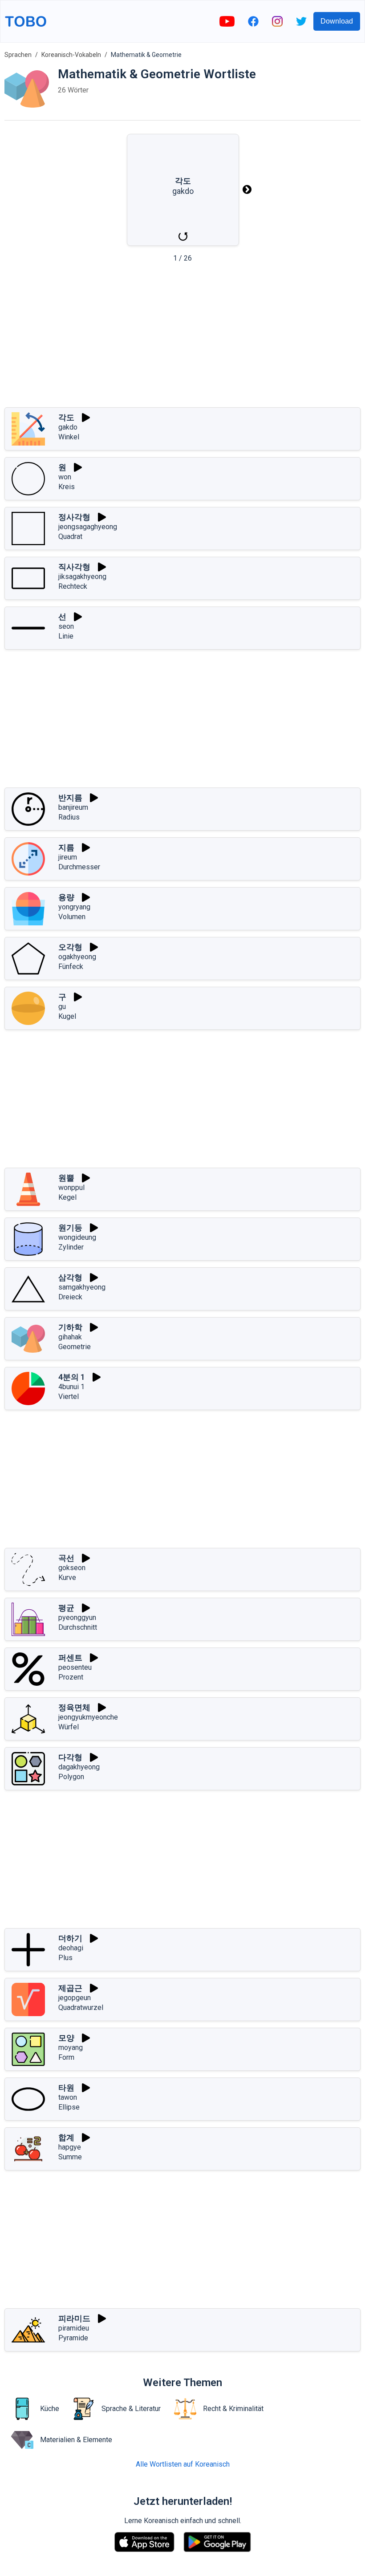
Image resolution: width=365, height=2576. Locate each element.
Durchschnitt (78, 1627)
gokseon (72, 1568)
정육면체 (74, 1707)
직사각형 (74, 567)
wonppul (71, 1188)
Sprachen (18, 55)
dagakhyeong (79, 1767)
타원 (66, 2088)
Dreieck (70, 1297)
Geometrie (75, 1347)
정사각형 (74, 517)
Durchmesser (79, 867)
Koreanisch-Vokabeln (71, 55)
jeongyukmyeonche (88, 1717)
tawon (68, 2097)
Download (337, 21)
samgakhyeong (82, 1287)
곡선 (66, 1558)
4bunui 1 (71, 1387)
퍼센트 (70, 1658)
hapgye (70, 2147)
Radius (69, 817)
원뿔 (66, 1178)
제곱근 (70, 1988)
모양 (66, 2038)
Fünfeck (71, 967)
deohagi (71, 1948)
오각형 (70, 947)
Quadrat (70, 536)
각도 (66, 417)
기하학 (70, 1327)
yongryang (74, 907)
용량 (66, 897)
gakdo (68, 427)
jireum (68, 857)
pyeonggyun (77, 1618)
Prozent (71, 1677)
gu (62, 1007)
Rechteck (73, 586)
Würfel (69, 1727)
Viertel (69, 1397)
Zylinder (71, 1247)
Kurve (67, 1577)
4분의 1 (72, 1377)
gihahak (70, 1337)
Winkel (69, 437)
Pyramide (73, 2338)
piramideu (74, 2328)
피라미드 (74, 2318)
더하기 (70, 1938)
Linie (66, 636)
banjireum (73, 807)
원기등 (70, 1228)
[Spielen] (86, 418)
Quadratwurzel (81, 2007)
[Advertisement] (182, 338)
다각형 (70, 1757)
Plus (65, 1958)
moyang (71, 2048)
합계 (66, 2137)
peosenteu (75, 1667)
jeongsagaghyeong (88, 527)
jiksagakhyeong (82, 577)
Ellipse (69, 2107)
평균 (66, 1608)
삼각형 (70, 1277)
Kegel (67, 1197)
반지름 (70, 798)
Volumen (72, 917)
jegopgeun (75, 1998)
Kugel (67, 1016)
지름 (66, 847)
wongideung (77, 1237)
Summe (70, 2157)
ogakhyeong (77, 957)
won (65, 477)
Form (66, 2057)
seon (66, 626)
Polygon (71, 1777)
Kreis (67, 487)
